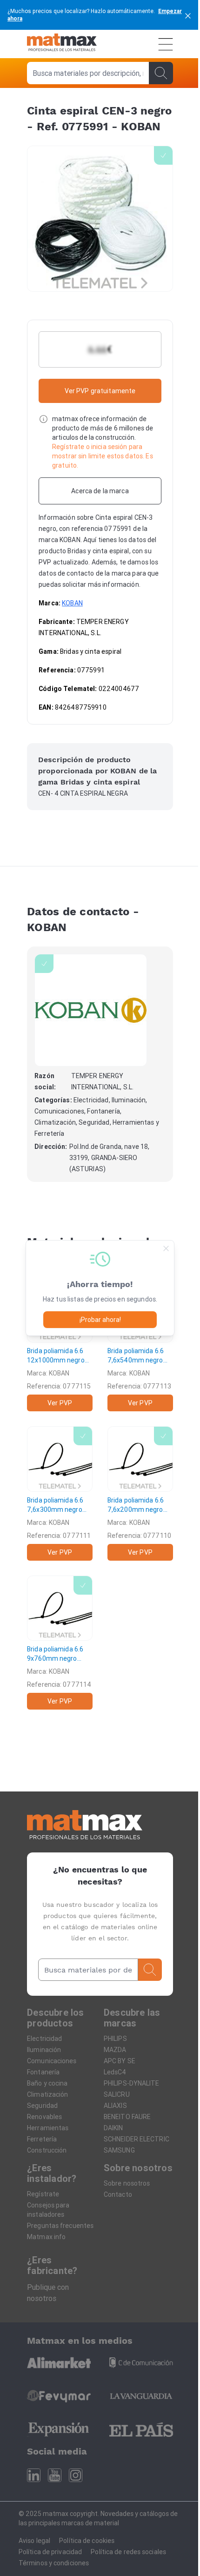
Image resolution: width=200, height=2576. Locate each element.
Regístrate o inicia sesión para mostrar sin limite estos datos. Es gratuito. (103, 456)
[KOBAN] (91, 1010)
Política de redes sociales (128, 2552)
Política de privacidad (50, 2552)
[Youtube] (55, 2475)
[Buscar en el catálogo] (161, 73)
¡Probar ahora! (100, 1320)
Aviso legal (34, 2541)
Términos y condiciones (54, 2563)
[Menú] (166, 44)
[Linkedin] (34, 2475)
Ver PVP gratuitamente (100, 391)
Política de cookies (87, 2541)
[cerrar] (188, 15)
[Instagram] (76, 2475)
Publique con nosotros (48, 2293)
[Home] (62, 44)
